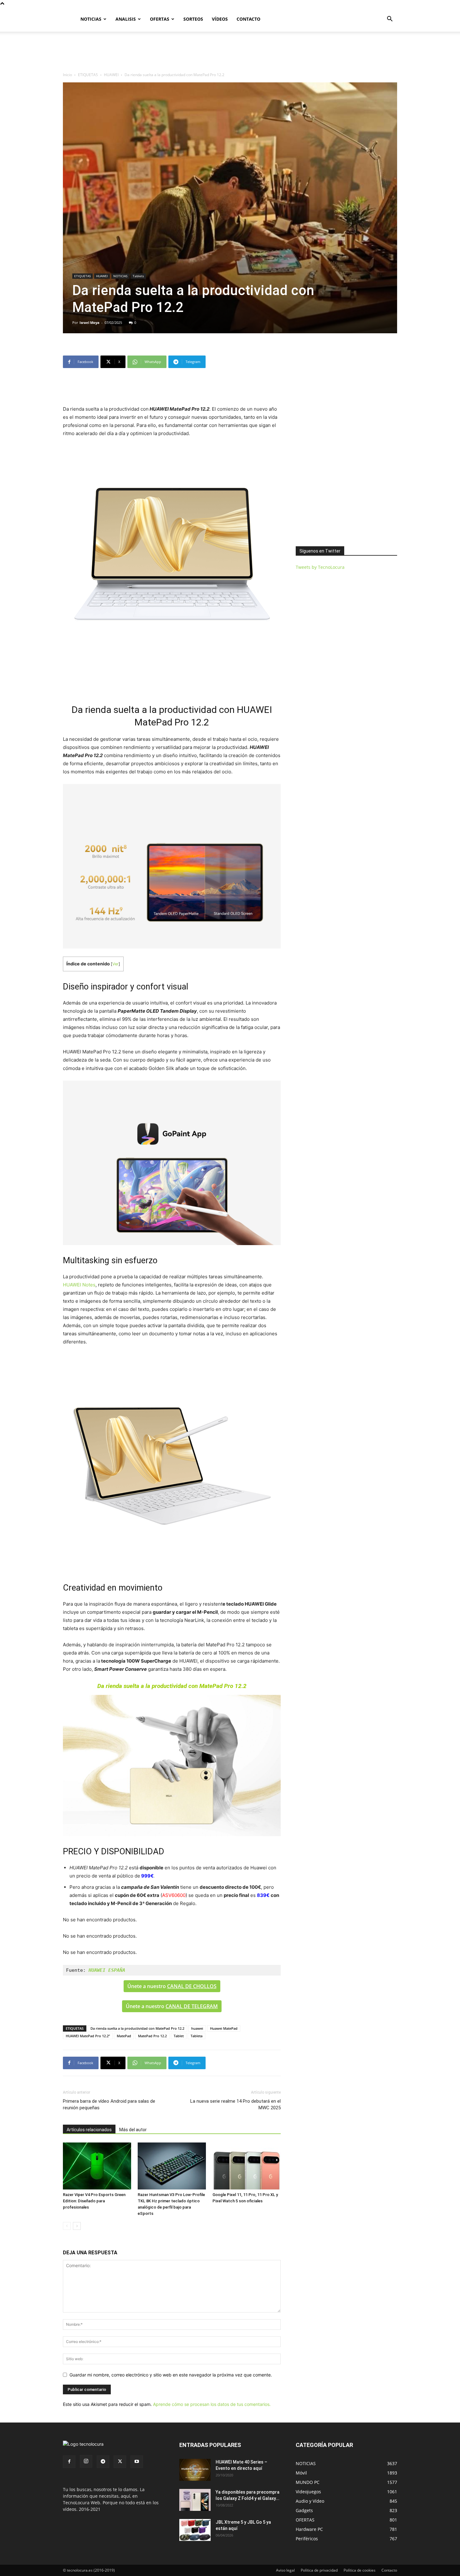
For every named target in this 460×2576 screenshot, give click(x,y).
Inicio (67, 75)
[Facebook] (69, 2462)
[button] (390, 20)
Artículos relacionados (89, 2130)
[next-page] (77, 2226)
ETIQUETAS (88, 75)
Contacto (389, 2570)
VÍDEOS (220, 19)
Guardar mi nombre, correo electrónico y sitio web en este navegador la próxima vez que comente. (171, 2375)
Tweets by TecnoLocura (320, 567)
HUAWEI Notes (79, 1285)
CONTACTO (248, 19)
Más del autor (133, 2130)
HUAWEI (111, 75)
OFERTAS (160, 19)
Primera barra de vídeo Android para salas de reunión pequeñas (109, 2104)
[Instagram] (86, 2461)
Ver (115, 964)
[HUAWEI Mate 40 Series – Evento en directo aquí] (195, 2470)
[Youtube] (137, 2462)
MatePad (124, 2036)
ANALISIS (126, 19)
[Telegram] (103, 2462)
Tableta (197, 2036)
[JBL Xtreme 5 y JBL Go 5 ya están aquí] (195, 2530)
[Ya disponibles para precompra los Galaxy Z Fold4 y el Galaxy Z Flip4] (195, 2500)
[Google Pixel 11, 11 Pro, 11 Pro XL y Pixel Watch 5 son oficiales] (247, 2166)
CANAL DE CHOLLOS (192, 1986)
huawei (197, 2028)
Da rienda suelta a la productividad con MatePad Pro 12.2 (137, 2028)
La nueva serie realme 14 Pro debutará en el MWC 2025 (235, 2104)
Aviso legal (285, 2570)
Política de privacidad (319, 2570)
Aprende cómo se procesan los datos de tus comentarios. (212, 2404)
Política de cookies (360, 2570)
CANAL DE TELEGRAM (192, 2006)
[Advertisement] (230, 53)
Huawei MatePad (224, 2028)
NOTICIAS (91, 19)
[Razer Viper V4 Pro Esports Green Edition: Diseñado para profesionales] (97, 2166)
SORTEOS (193, 19)
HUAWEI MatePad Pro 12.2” (88, 2036)
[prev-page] (67, 2226)
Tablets (138, 276)
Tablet (179, 2036)
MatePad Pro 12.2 (152, 2036)
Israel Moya (89, 322)
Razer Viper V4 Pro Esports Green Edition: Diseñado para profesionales (94, 2201)
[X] (120, 2462)
